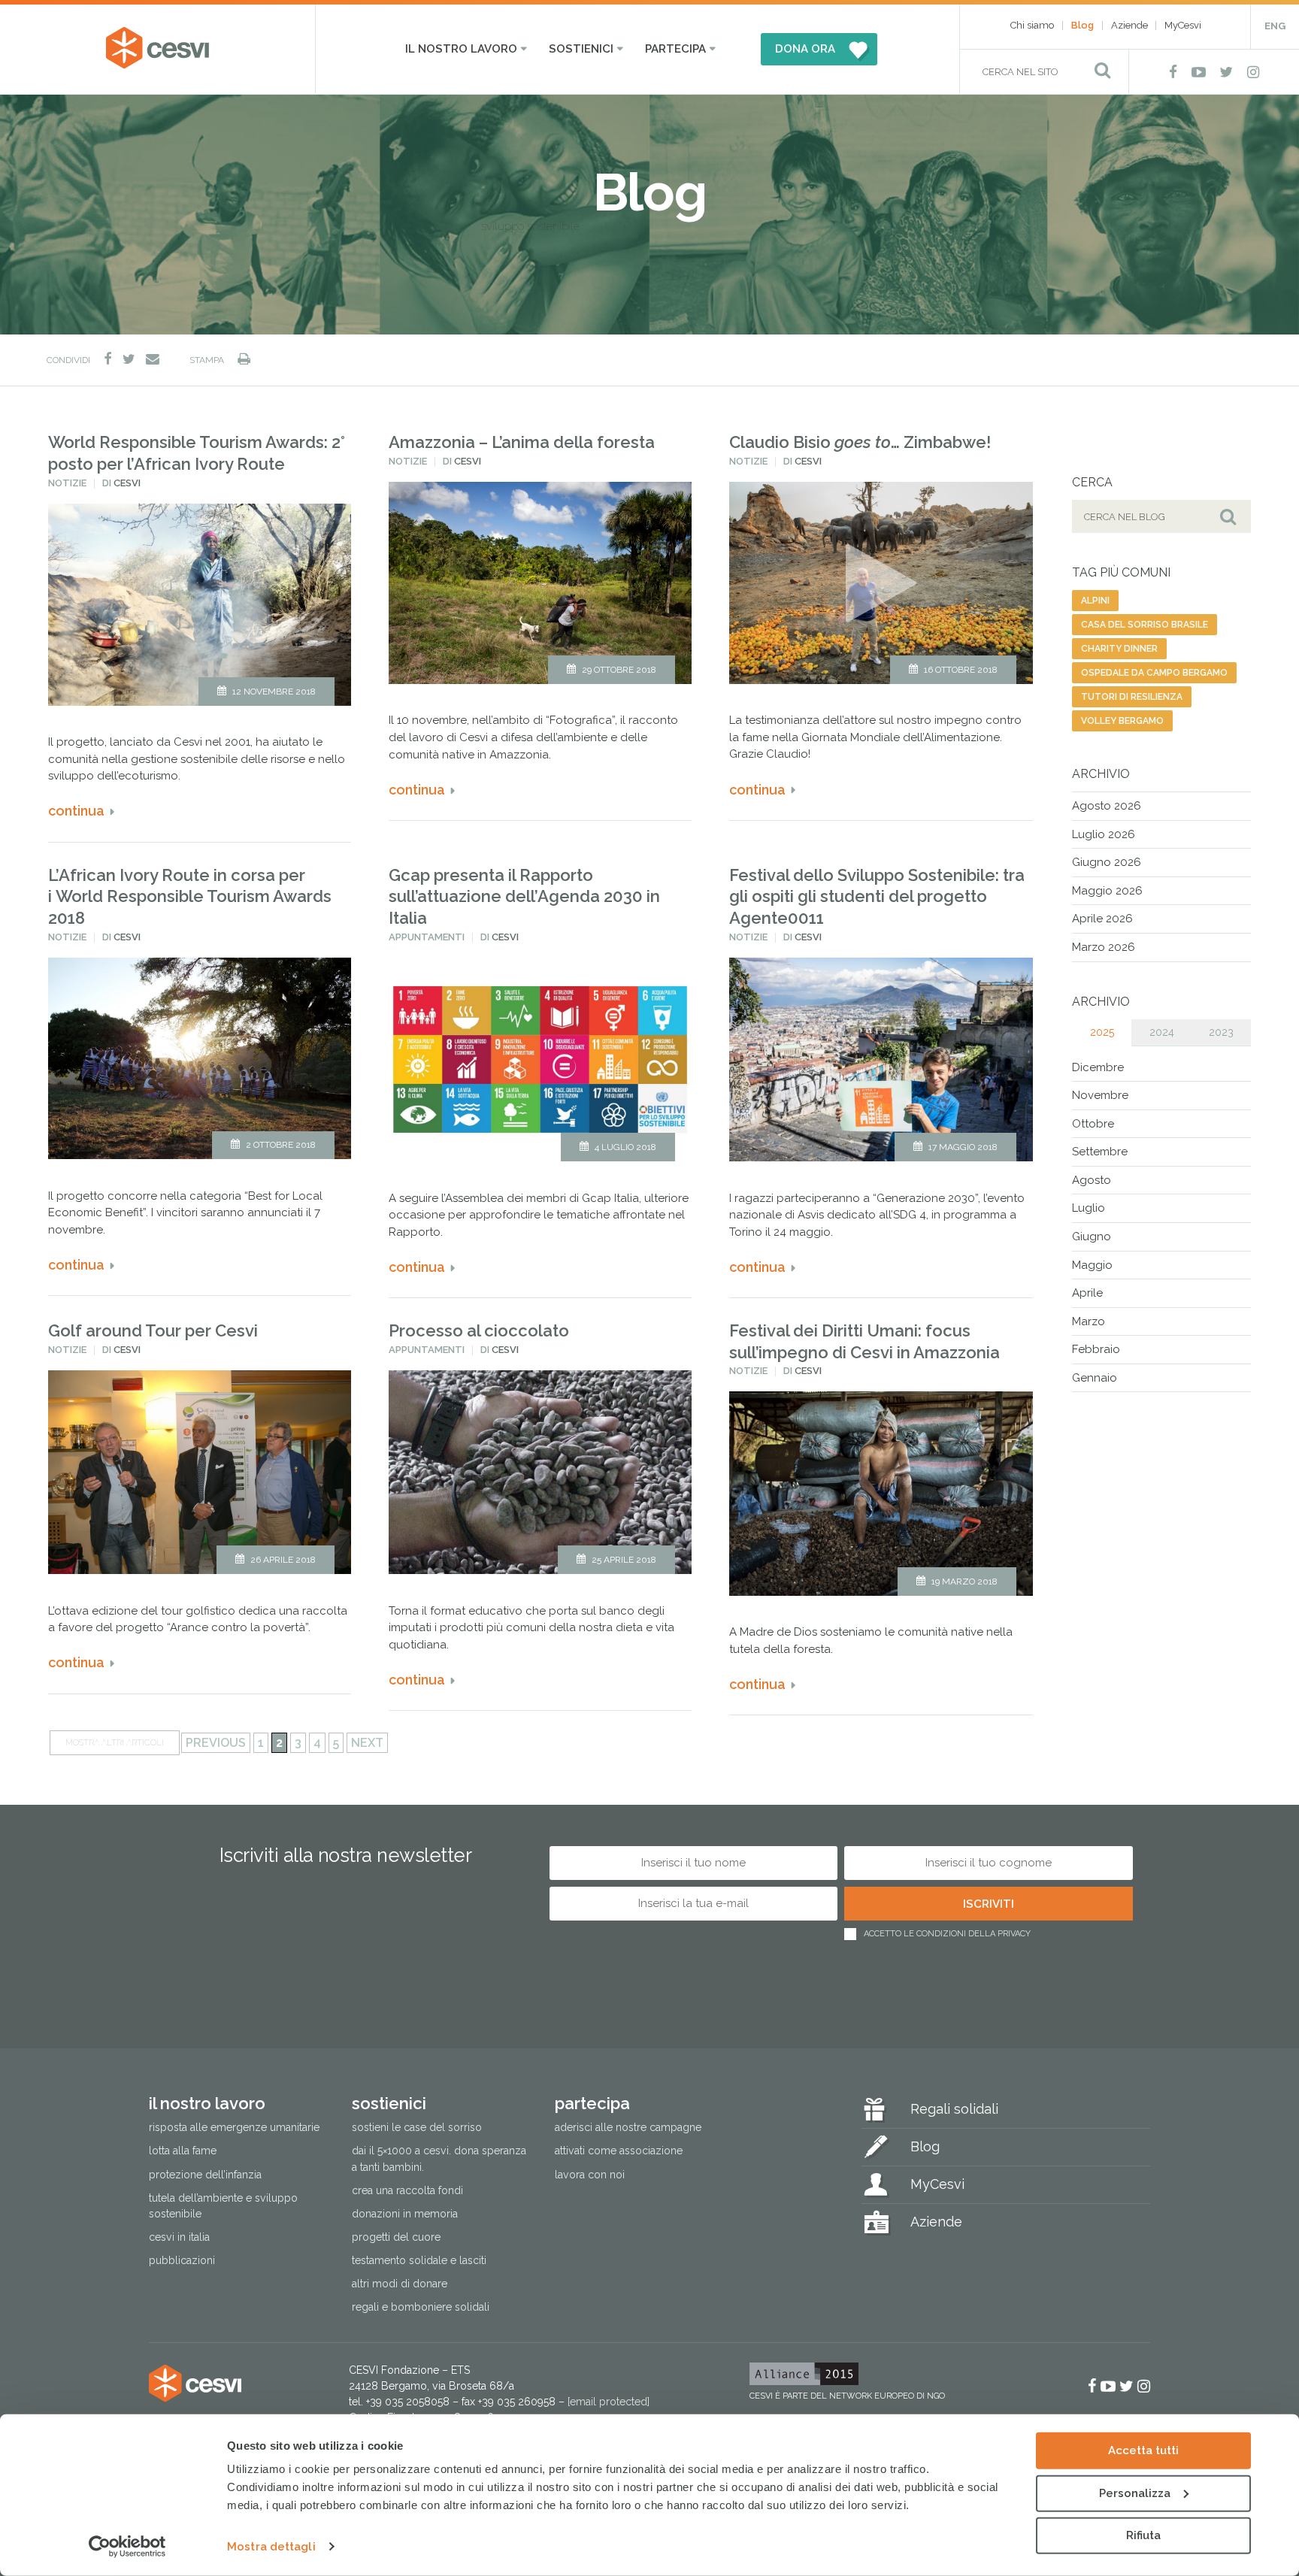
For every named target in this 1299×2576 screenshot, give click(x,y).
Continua (76, 811)
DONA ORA (805, 49)
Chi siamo (1032, 25)
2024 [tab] (1162, 1032)
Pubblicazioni (182, 2260)
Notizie (67, 483)
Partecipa (675, 49)
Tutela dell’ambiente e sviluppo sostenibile (223, 2206)
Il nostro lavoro (461, 49)
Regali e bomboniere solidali (421, 2307)
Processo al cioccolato (479, 1330)
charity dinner (1119, 649)
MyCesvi (1183, 25)
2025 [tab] (1102, 1032)
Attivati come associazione (619, 2151)
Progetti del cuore (396, 2237)
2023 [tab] (1221, 1032)
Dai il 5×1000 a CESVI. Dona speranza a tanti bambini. (439, 2158)
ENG (1275, 26)
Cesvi (127, 483)
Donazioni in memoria (405, 2214)
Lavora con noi (590, 2175)
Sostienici (581, 49)
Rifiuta (1143, 2535)
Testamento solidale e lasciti (419, 2260)
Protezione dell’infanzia (205, 2175)
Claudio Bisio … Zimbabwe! (860, 442)
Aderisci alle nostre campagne (628, 2127)
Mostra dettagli (271, 2547)
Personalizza (1135, 2493)
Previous (216, 1743)
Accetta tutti (1143, 2450)
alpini (1095, 601)
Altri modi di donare (400, 2284)
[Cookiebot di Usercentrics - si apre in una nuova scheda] (127, 2547)
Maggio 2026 (1107, 891)
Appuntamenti (427, 937)
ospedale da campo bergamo (1154, 673)
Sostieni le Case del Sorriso (417, 2127)
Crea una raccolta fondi (407, 2190)
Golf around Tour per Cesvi (153, 1330)
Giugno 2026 (1107, 862)
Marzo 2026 (1104, 947)
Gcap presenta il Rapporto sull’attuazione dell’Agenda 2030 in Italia (524, 896)
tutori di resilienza (1132, 697)
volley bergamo (1122, 721)
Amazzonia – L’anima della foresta (522, 442)
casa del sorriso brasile (1145, 625)
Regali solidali (954, 2109)
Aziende (1129, 25)
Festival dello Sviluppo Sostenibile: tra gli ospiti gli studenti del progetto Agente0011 (877, 896)
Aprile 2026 (1102, 919)
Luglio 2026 (1104, 834)
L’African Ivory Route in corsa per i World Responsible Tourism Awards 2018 (190, 896)
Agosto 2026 (1107, 806)
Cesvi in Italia (179, 2237)
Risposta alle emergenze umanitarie (234, 2127)
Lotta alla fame (183, 2151)
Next (367, 1743)
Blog (1082, 25)
